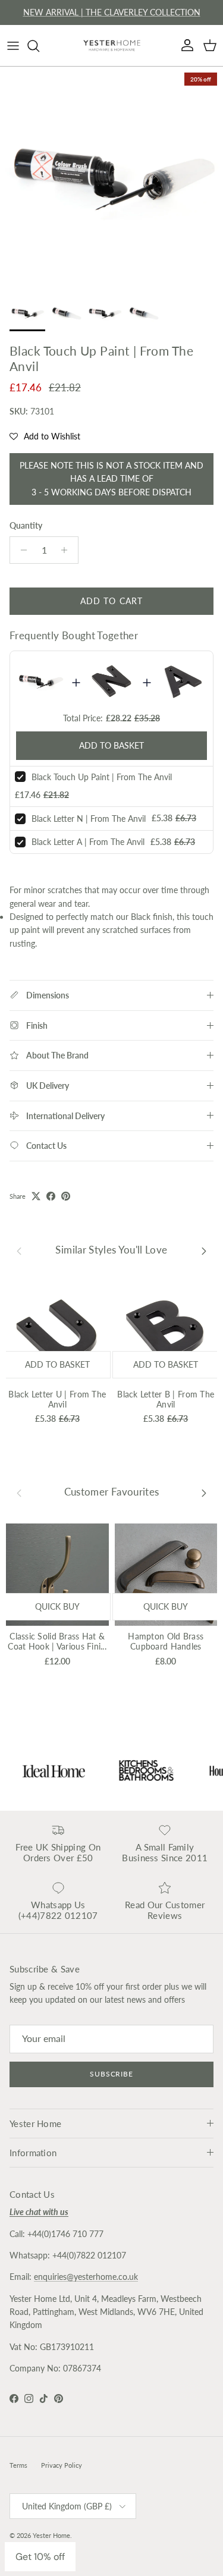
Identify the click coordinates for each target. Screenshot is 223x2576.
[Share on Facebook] (51, 1196)
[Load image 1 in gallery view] (111, 178)
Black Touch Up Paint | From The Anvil (102, 777)
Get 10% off (40, 2557)
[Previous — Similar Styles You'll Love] (19, 1250)
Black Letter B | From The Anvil (166, 1399)
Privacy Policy (62, 2465)
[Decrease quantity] (21, 550)
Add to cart (111, 601)
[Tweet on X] (36, 1196)
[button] (45, 436)
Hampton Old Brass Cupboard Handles (166, 1641)
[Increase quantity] (67, 550)
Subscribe (112, 2074)
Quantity (26, 525)
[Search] (39, 46)
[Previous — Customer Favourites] (19, 1493)
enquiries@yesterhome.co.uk (86, 2277)
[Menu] (13, 46)
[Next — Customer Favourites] (204, 1493)
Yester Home (51, 2535)
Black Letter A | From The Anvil (88, 842)
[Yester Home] (112, 45)
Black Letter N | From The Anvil (89, 819)
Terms (18, 2465)
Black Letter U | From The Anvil (57, 1399)
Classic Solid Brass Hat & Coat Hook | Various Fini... (57, 1641)
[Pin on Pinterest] (66, 1196)
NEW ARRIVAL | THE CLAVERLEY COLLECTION (112, 12)
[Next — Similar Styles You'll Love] (204, 1250)
